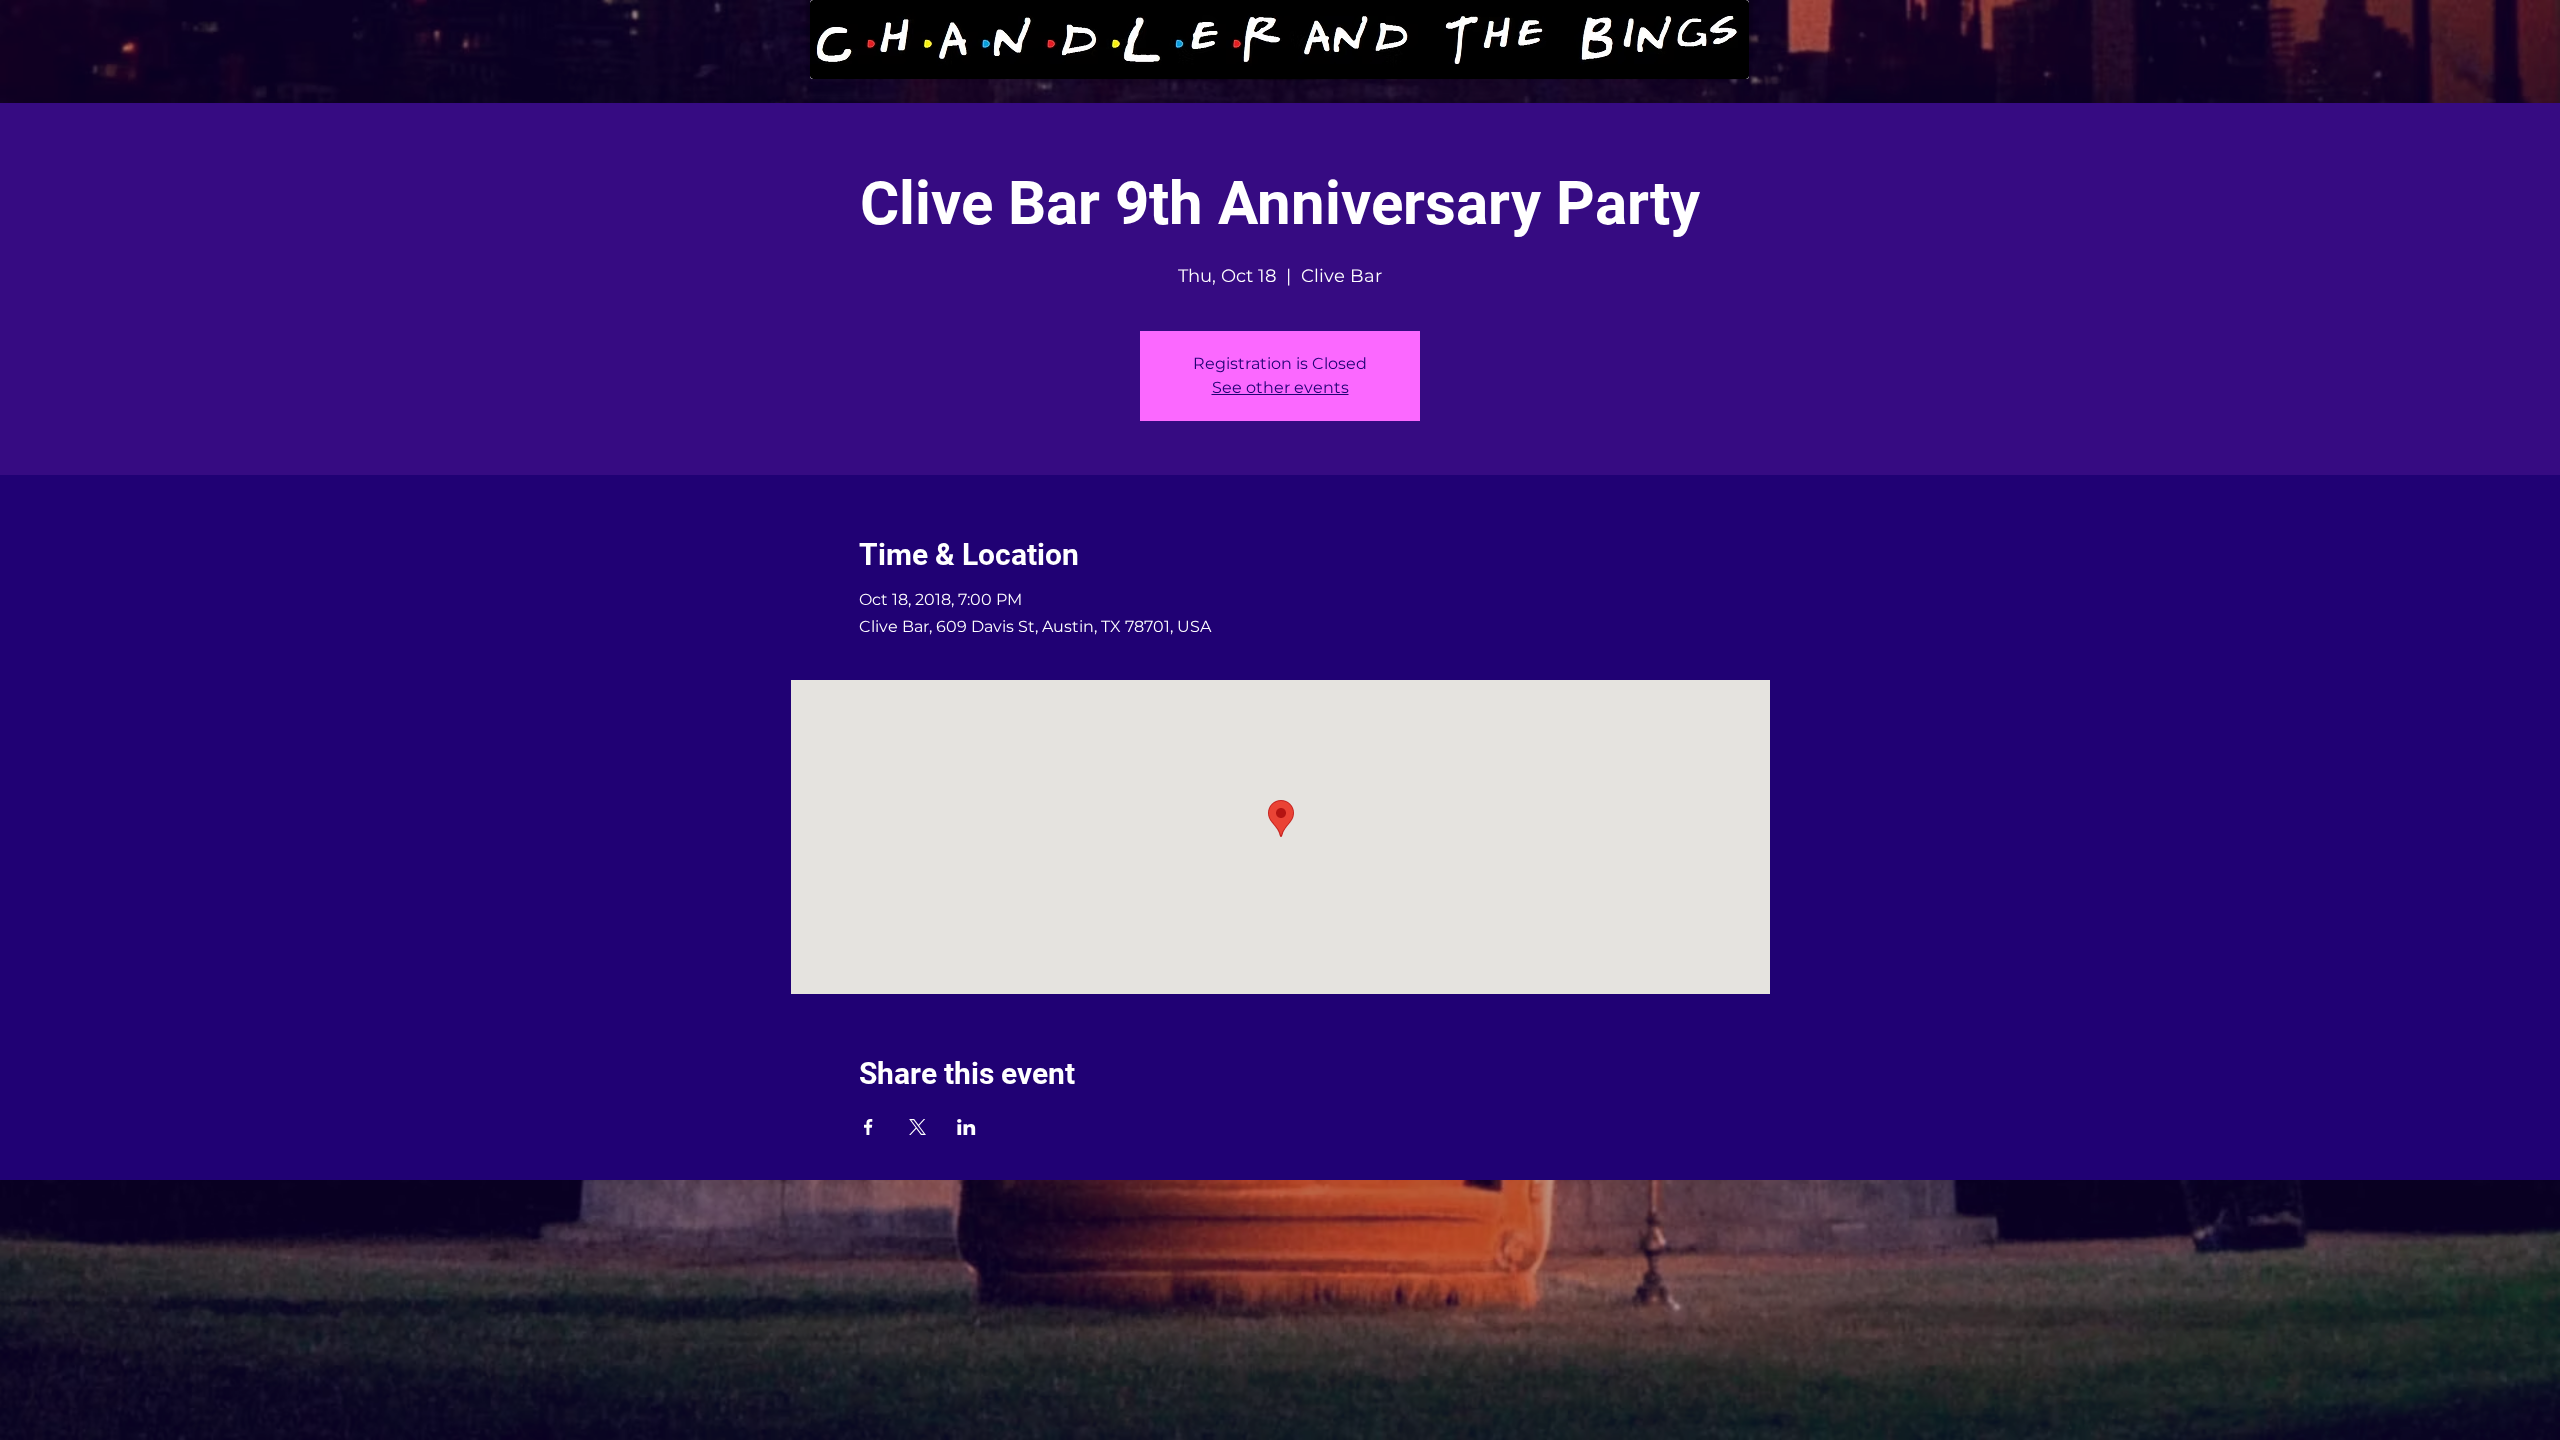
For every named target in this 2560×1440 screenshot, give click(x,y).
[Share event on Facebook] (868, 1127)
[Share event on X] (917, 1127)
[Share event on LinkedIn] (966, 1127)
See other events (1280, 387)
